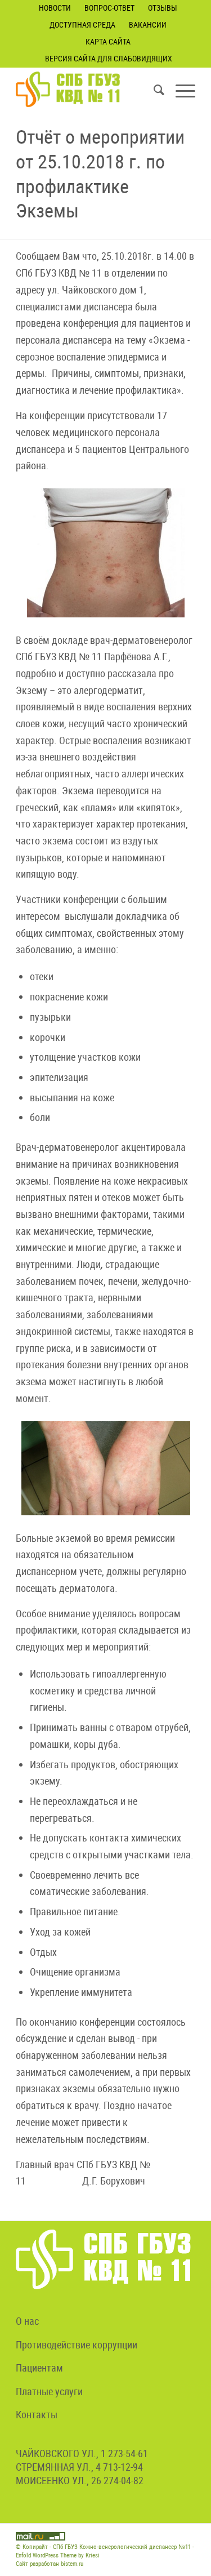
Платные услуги (49, 2391)
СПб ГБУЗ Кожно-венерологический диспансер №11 (122, 2546)
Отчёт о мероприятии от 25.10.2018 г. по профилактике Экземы (100, 173)
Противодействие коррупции (77, 2344)
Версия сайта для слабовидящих (109, 58)
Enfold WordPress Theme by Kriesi (58, 2555)
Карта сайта (108, 41)
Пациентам (39, 2368)
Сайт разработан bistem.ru (50, 2563)
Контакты (37, 2414)
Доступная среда (82, 25)
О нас (27, 2321)
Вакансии (148, 25)
